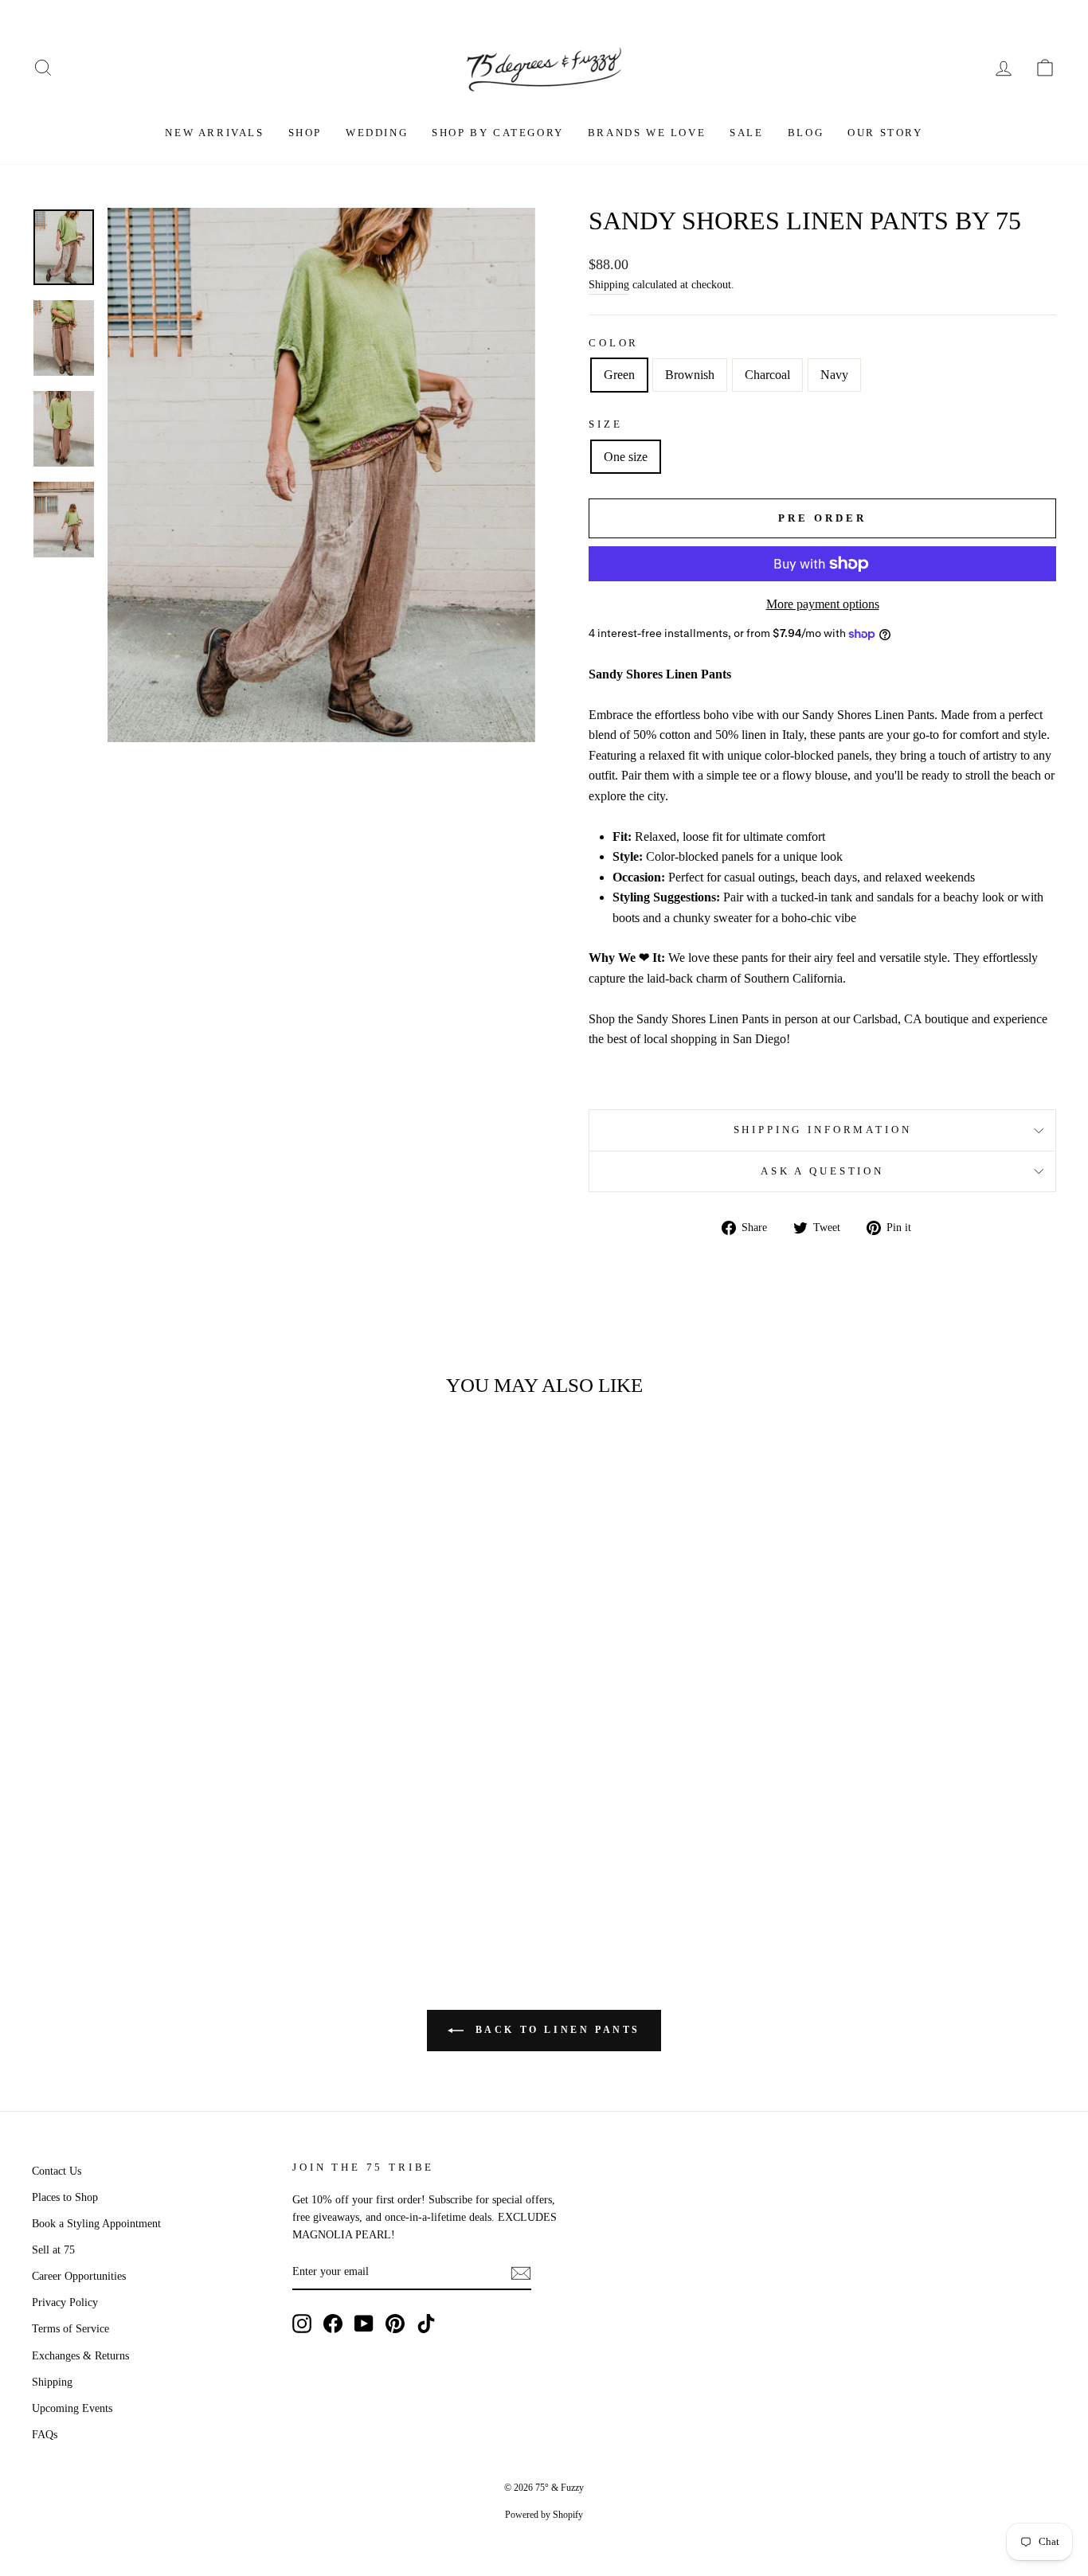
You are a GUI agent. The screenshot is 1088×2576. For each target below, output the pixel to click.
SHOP (305, 133)
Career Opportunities (79, 2276)
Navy (834, 375)
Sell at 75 (53, 2250)
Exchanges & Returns (80, 2356)
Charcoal (767, 375)
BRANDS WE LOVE (647, 133)
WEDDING (377, 133)
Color (614, 343)
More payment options (823, 604)
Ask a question (822, 1171)
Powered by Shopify (544, 2515)
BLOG (806, 133)
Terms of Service (70, 2329)
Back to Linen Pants (555, 2029)
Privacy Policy (65, 2302)
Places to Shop (65, 2197)
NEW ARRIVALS (214, 133)
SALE (746, 133)
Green (619, 375)
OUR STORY (885, 133)
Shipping (609, 285)
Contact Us (57, 2171)
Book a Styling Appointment (96, 2224)
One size (626, 457)
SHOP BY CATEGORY (498, 133)
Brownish (690, 375)
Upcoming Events (72, 2408)
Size (605, 424)
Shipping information (823, 1130)
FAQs (45, 2435)
